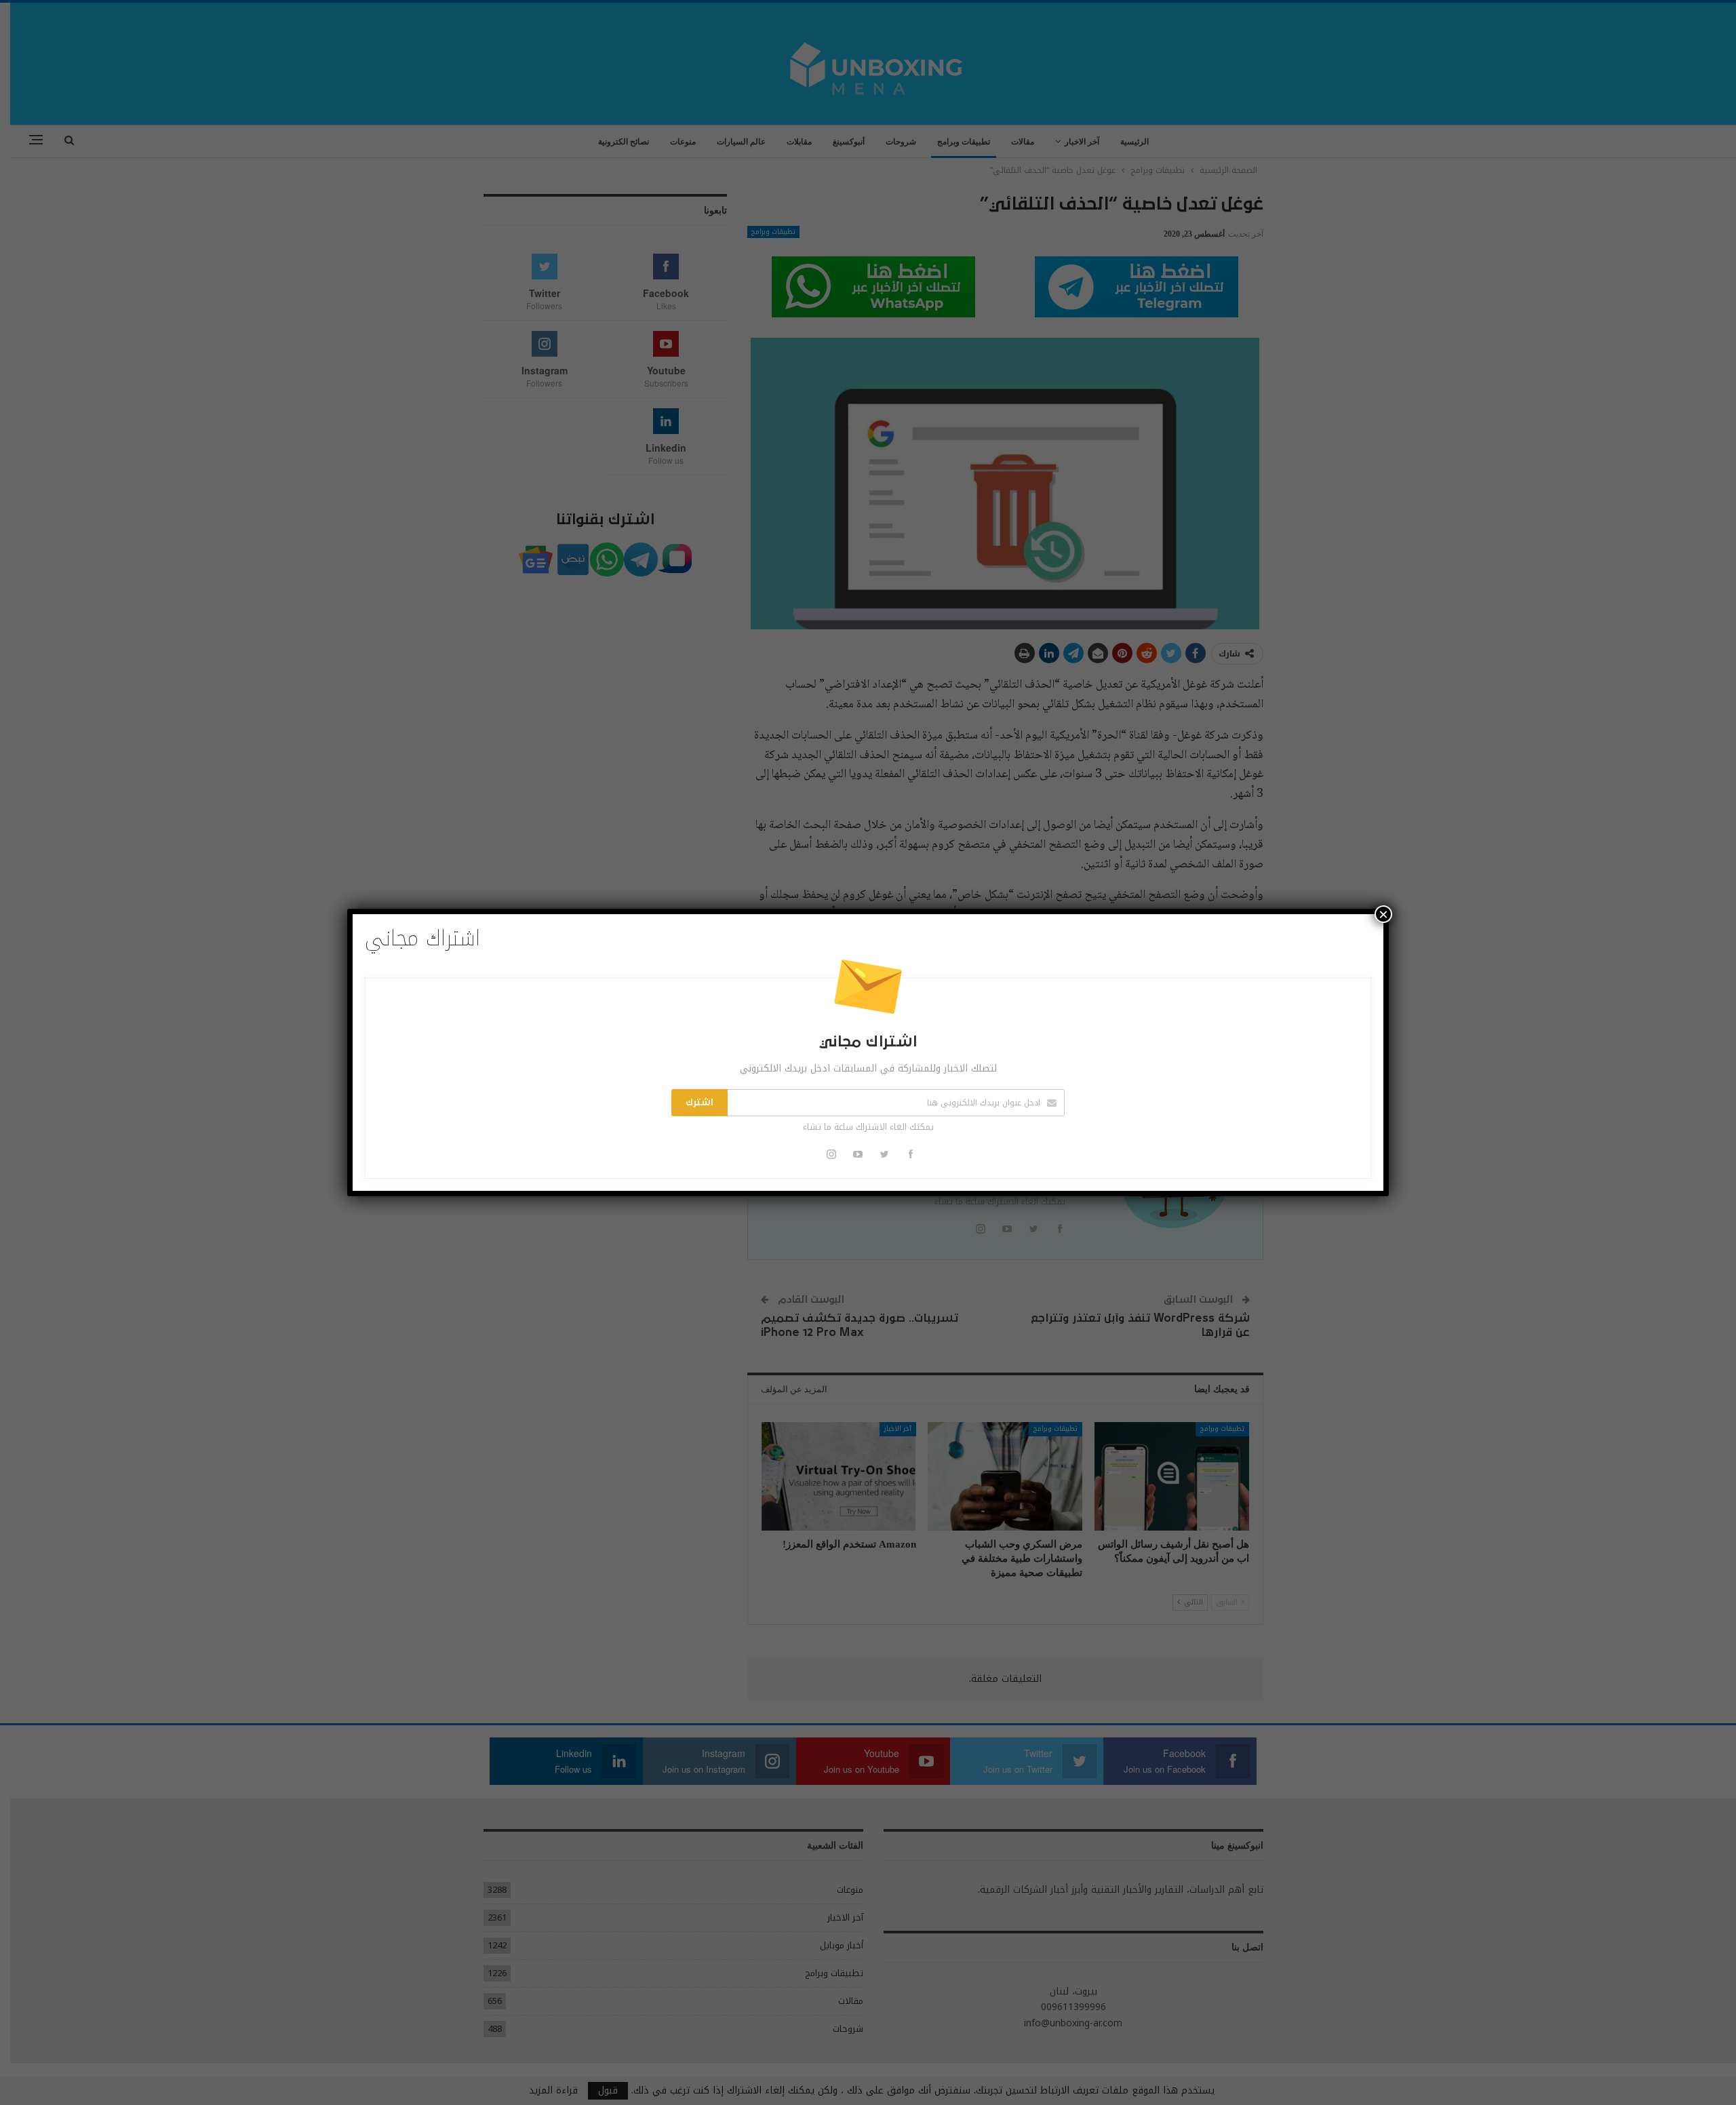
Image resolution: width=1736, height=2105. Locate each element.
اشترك (699, 1103)
